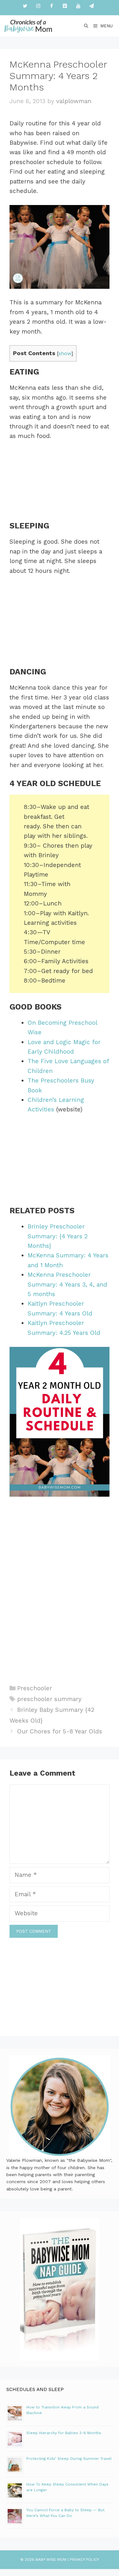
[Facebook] (52, 6)
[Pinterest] (65, 6)
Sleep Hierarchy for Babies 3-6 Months (64, 2433)
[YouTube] (78, 6)
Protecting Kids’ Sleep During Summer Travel (69, 2459)
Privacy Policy (84, 2559)
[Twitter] (25, 6)
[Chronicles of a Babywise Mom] (28, 26)
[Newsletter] (92, 6)
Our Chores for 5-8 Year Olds (60, 1731)
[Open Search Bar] (86, 26)
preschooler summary (49, 1699)
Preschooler (35, 1688)
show (65, 353)
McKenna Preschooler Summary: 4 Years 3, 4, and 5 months (67, 1284)
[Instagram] (38, 6)
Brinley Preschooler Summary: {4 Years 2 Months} (58, 1236)
